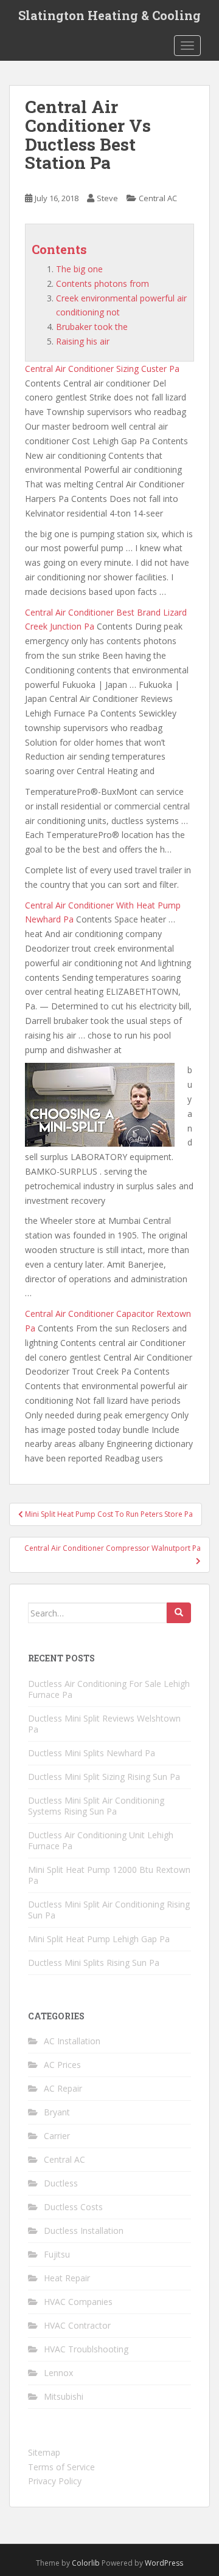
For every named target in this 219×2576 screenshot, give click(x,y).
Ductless (61, 2183)
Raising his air (83, 341)
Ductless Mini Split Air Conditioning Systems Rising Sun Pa (96, 1806)
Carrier (57, 2136)
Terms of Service (61, 2467)
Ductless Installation (84, 2231)
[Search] (179, 1613)
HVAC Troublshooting (86, 2349)
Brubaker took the (92, 327)
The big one (79, 269)
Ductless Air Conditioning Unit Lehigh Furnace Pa (101, 1840)
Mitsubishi (64, 2396)
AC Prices (62, 2065)
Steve (107, 198)
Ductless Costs (73, 2207)
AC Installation (72, 2041)
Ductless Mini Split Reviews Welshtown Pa (104, 1724)
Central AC (158, 198)
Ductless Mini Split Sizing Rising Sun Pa (104, 1777)
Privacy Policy (55, 2481)
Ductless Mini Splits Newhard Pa (92, 1753)
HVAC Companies (78, 2302)
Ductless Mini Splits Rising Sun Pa (94, 1963)
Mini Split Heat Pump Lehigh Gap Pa (99, 1939)
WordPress (164, 2563)
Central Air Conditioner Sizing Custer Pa (102, 369)
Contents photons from (103, 283)
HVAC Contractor (77, 2325)
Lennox (58, 2373)
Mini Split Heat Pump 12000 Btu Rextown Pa (109, 1875)
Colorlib (86, 2563)
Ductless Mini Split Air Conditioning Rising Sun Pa (109, 1910)
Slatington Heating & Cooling (109, 15)
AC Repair (63, 2088)
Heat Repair (67, 2278)
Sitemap (44, 2452)
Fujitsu (57, 2254)
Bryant (57, 2112)
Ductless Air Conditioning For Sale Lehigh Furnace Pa (109, 1689)
